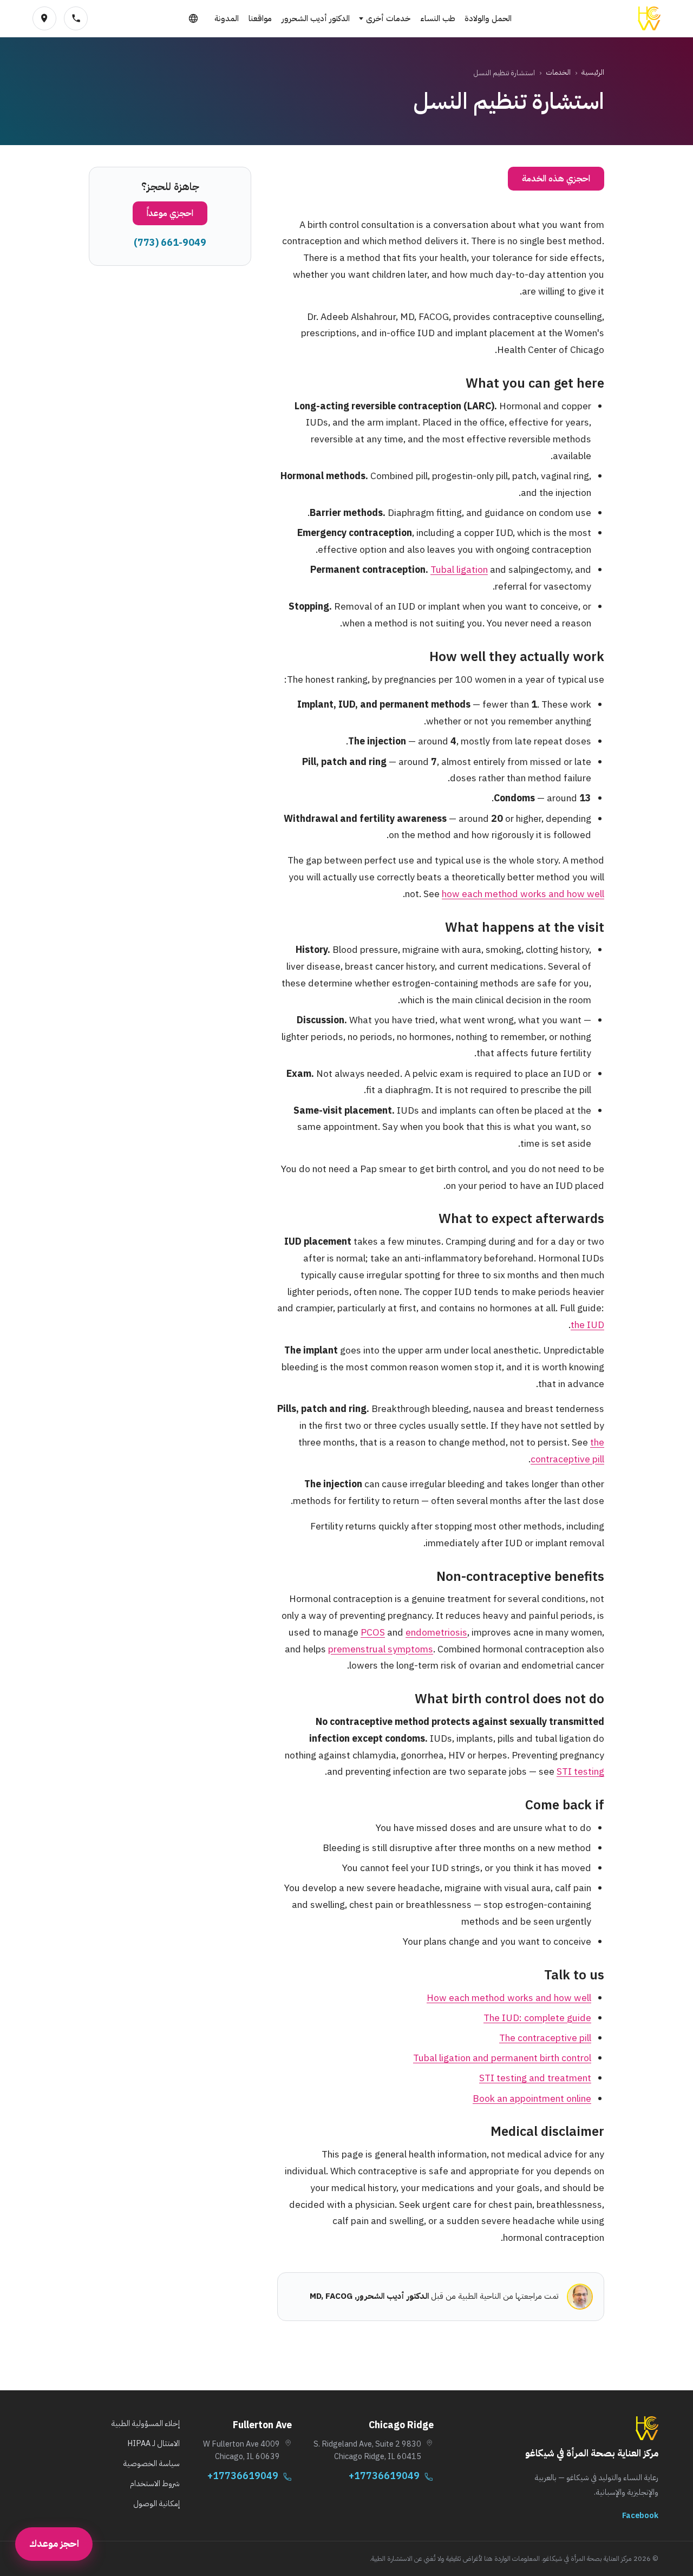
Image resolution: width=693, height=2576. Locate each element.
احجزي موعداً (170, 213)
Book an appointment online (532, 2098)
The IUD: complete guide (537, 2018)
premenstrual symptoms (381, 1649)
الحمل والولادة (488, 18)
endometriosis (436, 1632)
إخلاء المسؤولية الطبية (145, 2423)
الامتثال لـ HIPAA (153, 2443)
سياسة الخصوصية (151, 2463)
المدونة (227, 18)
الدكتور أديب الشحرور (316, 18)
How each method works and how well (509, 1998)
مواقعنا (260, 18)
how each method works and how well (523, 894)
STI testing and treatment (535, 2078)
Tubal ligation (459, 570)
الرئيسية (593, 72)
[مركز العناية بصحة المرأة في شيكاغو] (649, 18)
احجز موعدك (54, 2544)
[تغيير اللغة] (193, 18)
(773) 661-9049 (170, 243)
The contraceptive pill (545, 2038)
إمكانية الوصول (156, 2503)
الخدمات (558, 72)
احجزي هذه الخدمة (556, 179)
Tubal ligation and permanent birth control (502, 2058)
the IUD (587, 1325)
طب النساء (438, 18)
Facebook (640, 2515)
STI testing (580, 1771)
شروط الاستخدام (155, 2483)
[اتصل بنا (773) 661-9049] (76, 18)
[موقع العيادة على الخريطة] (44, 18)
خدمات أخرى (388, 18)
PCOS (373, 1632)
